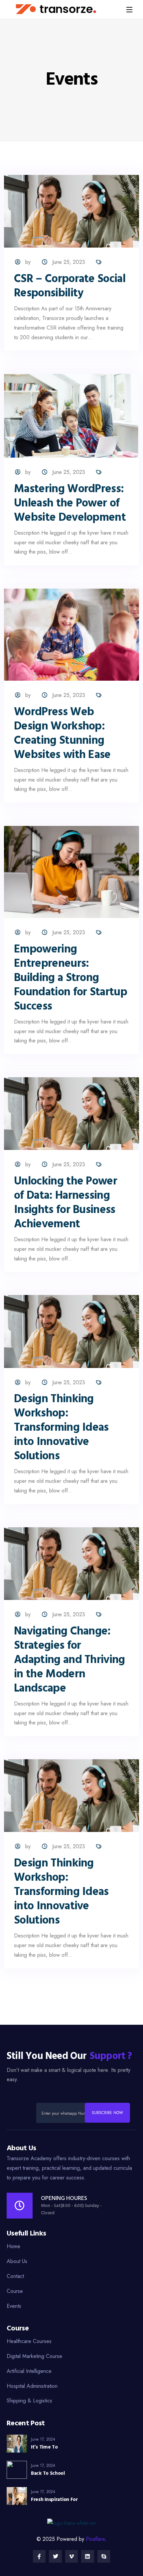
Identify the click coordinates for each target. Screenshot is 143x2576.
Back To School (48, 2473)
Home (13, 2246)
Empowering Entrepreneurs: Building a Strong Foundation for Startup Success (71, 978)
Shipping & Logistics (29, 2401)
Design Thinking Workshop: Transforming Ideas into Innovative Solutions (61, 1428)
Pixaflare (95, 2539)
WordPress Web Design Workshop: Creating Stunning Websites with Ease (62, 734)
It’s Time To (44, 2447)
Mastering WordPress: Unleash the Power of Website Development (70, 504)
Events (14, 2306)
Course (15, 2291)
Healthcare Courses (29, 2341)
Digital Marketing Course (34, 2356)
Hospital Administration (32, 2386)
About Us (17, 2261)
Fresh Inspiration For (54, 2500)
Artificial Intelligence (29, 2371)
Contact (15, 2276)
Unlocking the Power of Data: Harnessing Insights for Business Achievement (66, 1203)
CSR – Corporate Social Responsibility (70, 286)
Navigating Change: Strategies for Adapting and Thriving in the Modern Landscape (70, 1660)
